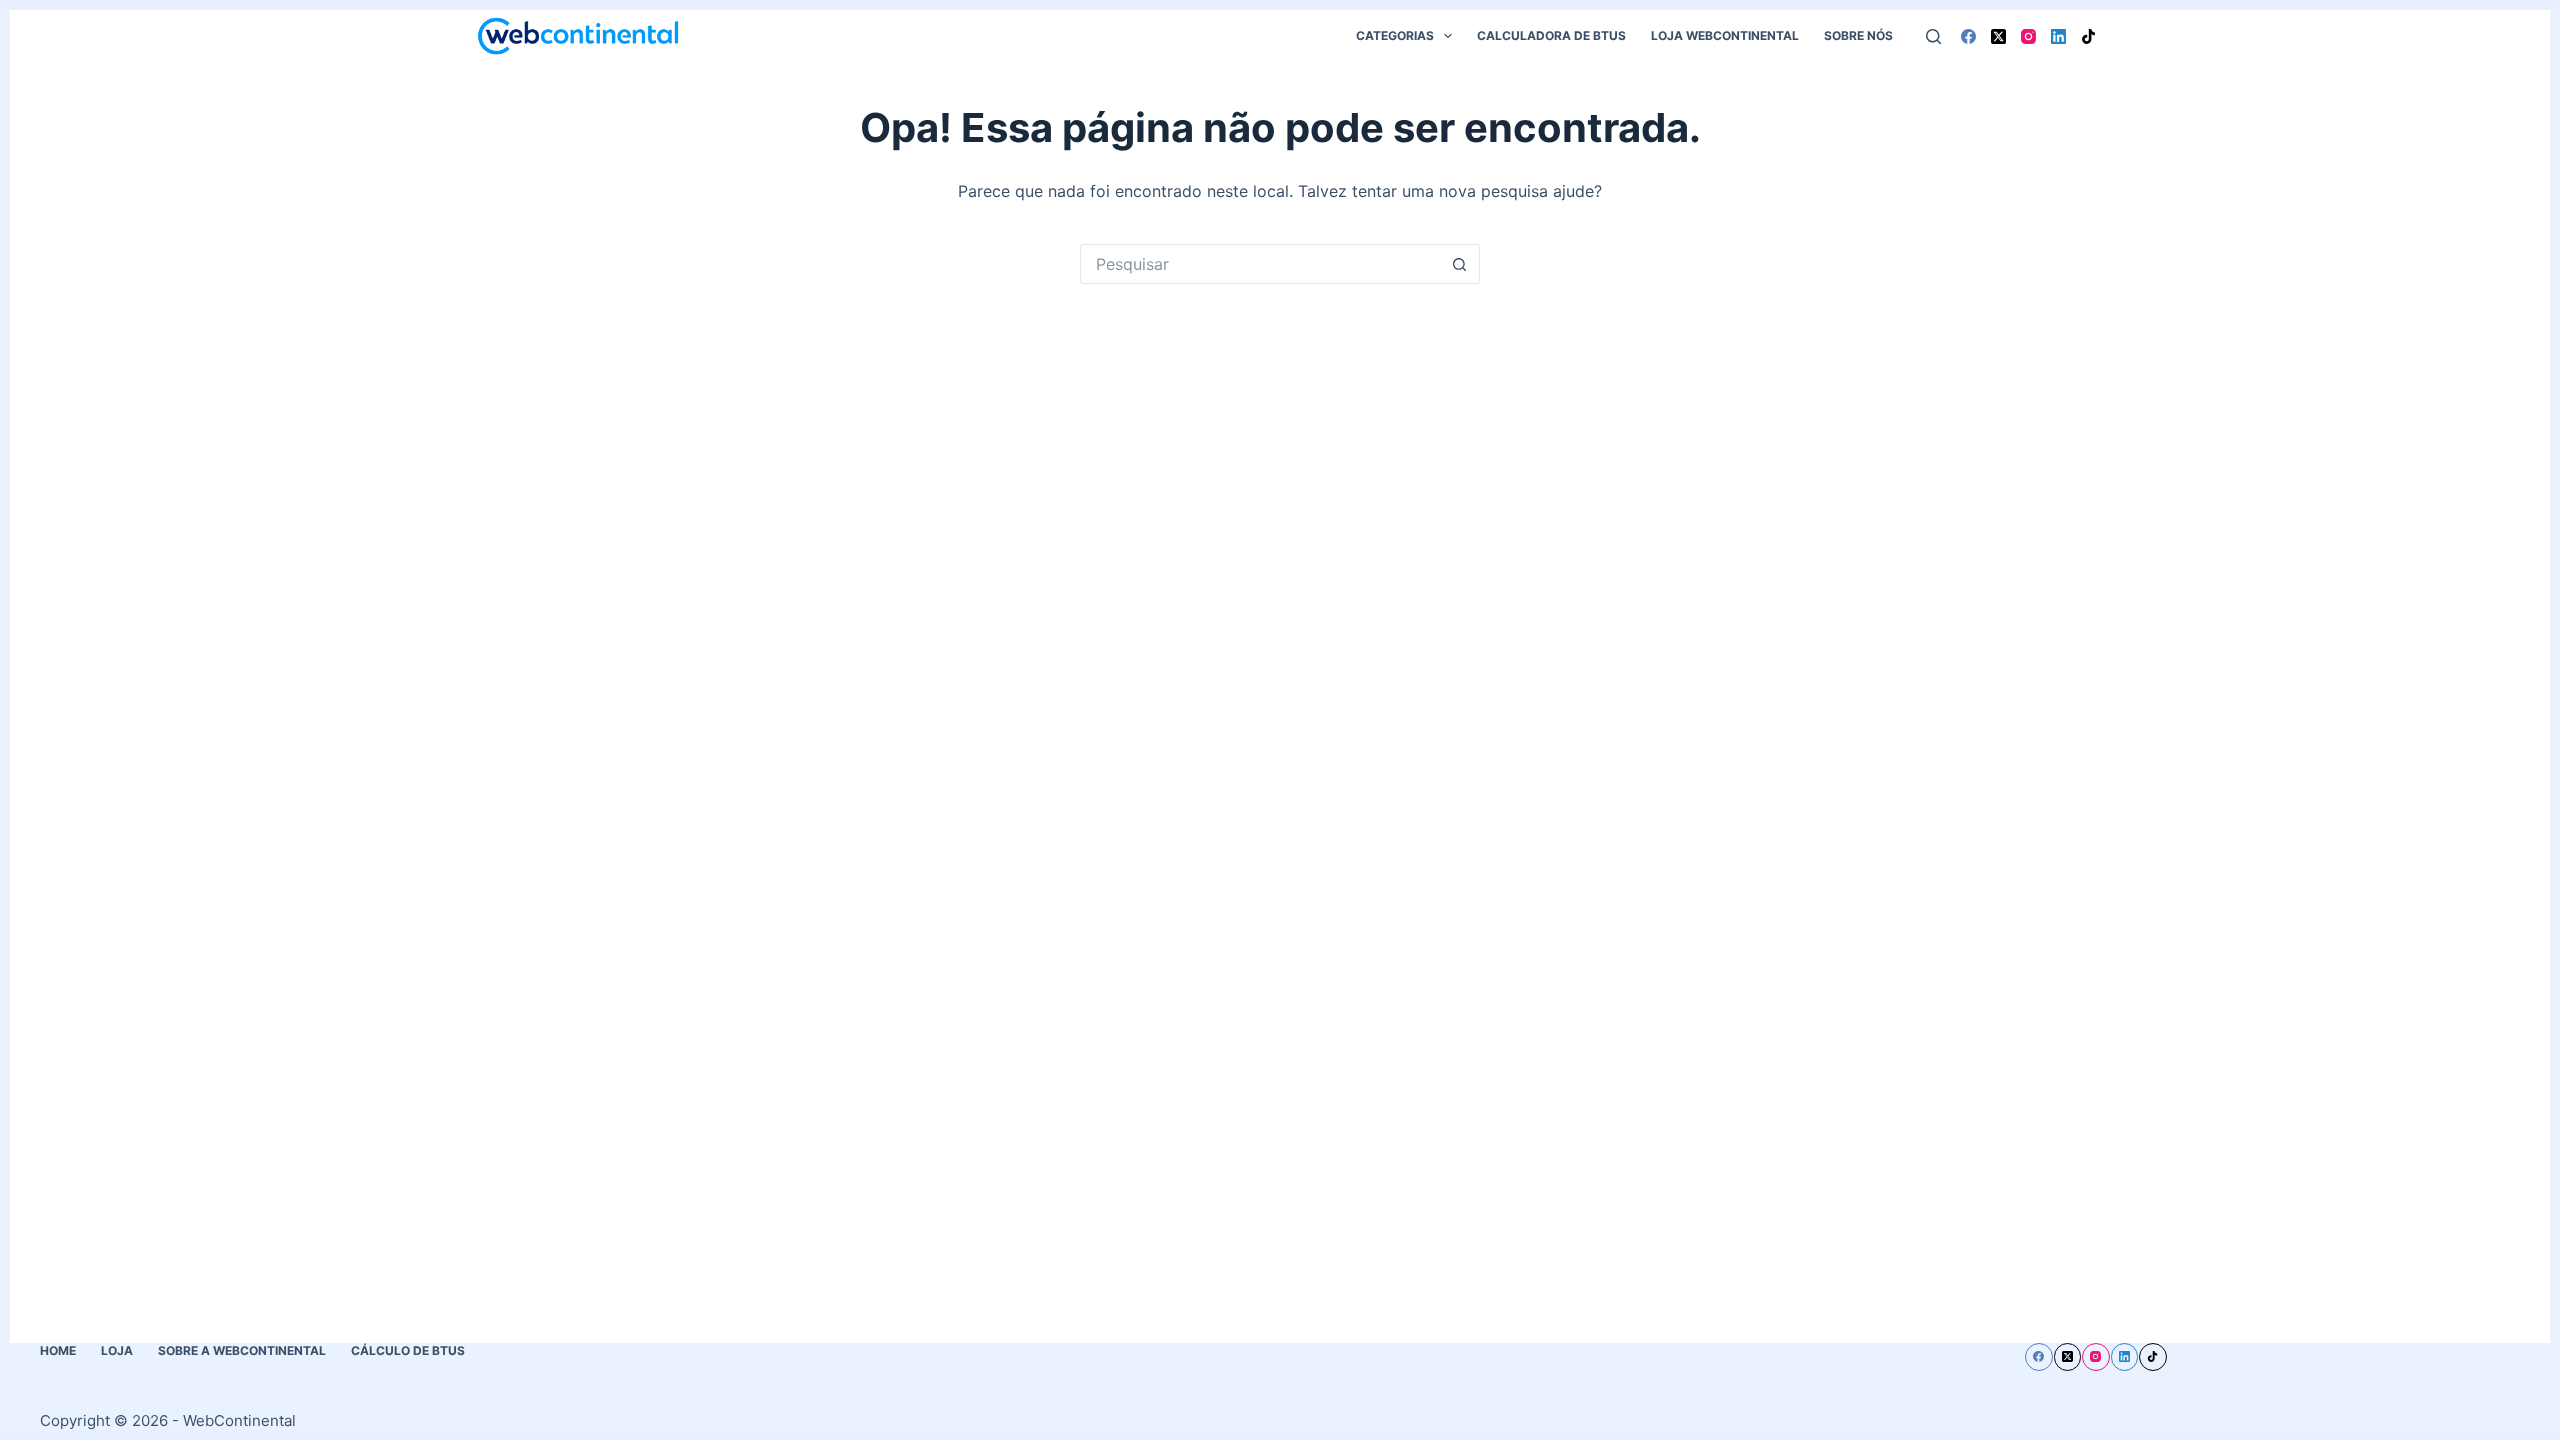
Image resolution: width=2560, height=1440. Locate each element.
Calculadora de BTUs (1551, 35)
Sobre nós (1858, 35)
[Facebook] (1968, 36)
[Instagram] (2028, 36)
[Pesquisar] (1933, 36)
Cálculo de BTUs (408, 1350)
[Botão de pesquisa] (1460, 264)
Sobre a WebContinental (242, 1350)
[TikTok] (2088, 36)
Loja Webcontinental (1725, 35)
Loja (117, 1350)
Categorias (1395, 35)
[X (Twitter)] (1998, 36)
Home (58, 1350)
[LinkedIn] (2058, 36)
